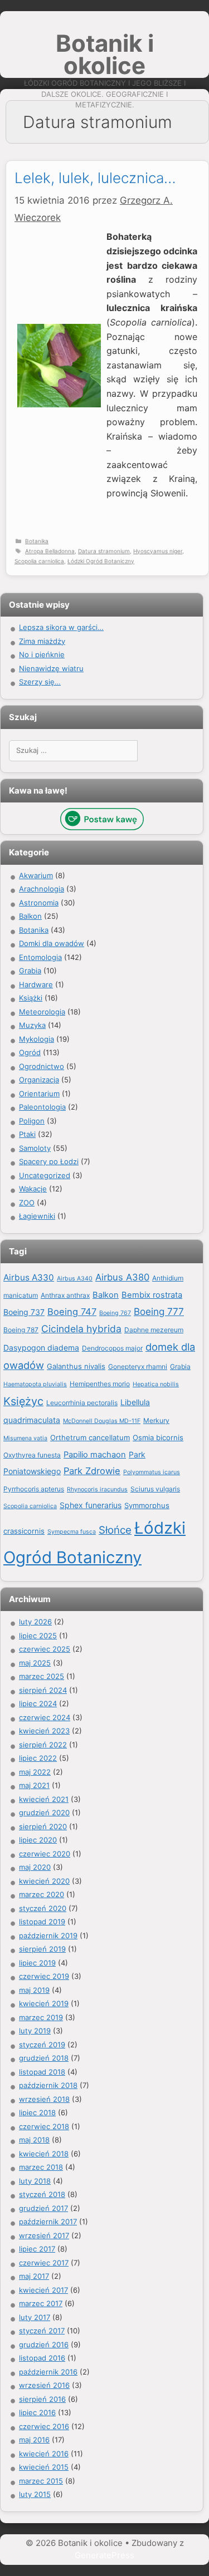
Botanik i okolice (105, 54)
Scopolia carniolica (39, 561)
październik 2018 (48, 2085)
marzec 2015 (41, 2481)
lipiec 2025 (38, 1636)
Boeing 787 (21, 1330)
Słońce (115, 1530)
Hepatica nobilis (156, 1384)
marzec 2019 (41, 2017)
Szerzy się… (40, 682)
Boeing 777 (159, 1311)
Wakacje (33, 1189)
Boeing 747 (72, 1312)
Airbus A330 (29, 1277)
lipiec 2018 (37, 2112)
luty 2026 (35, 1622)
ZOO (27, 1203)
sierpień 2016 (42, 2399)
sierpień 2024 (43, 1690)
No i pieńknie (42, 654)
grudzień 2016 (44, 2344)
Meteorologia (42, 1012)
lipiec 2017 (37, 2249)
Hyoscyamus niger (158, 551)
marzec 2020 (42, 1894)
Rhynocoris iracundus (97, 1489)
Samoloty (35, 1148)
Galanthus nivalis (76, 1366)
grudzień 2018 (44, 2058)
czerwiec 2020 (45, 1854)
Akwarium (36, 875)
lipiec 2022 (38, 1758)
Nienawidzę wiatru (51, 668)
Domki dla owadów (52, 943)
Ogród (30, 1052)
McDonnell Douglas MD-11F (102, 1421)
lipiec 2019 (37, 1963)
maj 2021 (34, 1785)
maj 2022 (35, 1772)
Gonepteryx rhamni (138, 1366)
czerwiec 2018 (44, 2126)
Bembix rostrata (152, 1295)
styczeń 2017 (42, 2331)
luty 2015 (35, 2494)
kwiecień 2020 (44, 1881)
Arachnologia (42, 889)
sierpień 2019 (42, 1949)
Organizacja (39, 1080)
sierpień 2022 (43, 1745)
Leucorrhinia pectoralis (82, 1403)
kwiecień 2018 (44, 2154)
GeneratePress (104, 2555)
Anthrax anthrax (65, 1295)
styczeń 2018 (42, 2194)
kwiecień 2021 (44, 1799)
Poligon (32, 1121)
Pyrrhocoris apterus (34, 1489)
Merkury (156, 1420)
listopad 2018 (42, 2072)
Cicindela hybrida (81, 1329)
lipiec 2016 (37, 2412)
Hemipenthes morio (100, 1384)
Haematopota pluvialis (35, 1384)
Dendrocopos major (112, 1348)
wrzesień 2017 (44, 2235)
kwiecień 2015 (44, 2467)
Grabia (30, 971)
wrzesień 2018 (44, 2099)
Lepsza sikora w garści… (61, 627)
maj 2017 (34, 2276)
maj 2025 (35, 1663)
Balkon (30, 916)
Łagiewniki (37, 1216)
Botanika (37, 541)
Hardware (36, 984)
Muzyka (32, 1025)
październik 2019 (48, 1935)
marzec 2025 (42, 1676)
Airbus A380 (122, 1277)
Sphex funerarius (91, 1505)
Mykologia (37, 1039)
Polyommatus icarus (152, 1472)
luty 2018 (35, 2181)
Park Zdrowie (92, 1471)
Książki (31, 998)
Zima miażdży (42, 641)
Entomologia (40, 957)
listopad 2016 (42, 2358)
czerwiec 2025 (45, 1649)
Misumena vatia (25, 1438)
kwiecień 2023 (44, 1731)
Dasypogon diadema (41, 1348)
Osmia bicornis (158, 1437)
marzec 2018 (41, 2167)
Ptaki (27, 1134)
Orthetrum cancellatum (90, 1437)
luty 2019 (35, 2031)
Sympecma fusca (72, 1532)
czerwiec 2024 (45, 1717)
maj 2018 (34, 2140)
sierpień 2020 (43, 1826)
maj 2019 (34, 1990)
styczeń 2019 (42, 2045)
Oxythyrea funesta (32, 1455)
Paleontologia (42, 1107)
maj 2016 (34, 2440)
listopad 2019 (42, 1922)
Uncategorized (45, 1175)
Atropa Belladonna (50, 551)
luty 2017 (35, 2317)
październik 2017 (48, 2222)
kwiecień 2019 (44, 2003)
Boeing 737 (24, 1312)
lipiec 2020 (38, 1840)
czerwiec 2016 (44, 2426)
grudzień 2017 (43, 2208)
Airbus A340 (75, 1279)
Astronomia (39, 903)
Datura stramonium (104, 551)
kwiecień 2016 (44, 2454)
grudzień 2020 (44, 1812)
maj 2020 (35, 1867)
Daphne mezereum (154, 1330)
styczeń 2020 (43, 1908)
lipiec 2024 (38, 1703)
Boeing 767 (115, 1313)
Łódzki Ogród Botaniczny (101, 561)
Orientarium (39, 1094)
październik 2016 (48, 2372)
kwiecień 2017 (43, 2290)
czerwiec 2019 (44, 1976)
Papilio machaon (95, 1455)
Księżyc (23, 1401)
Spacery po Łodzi (49, 1161)
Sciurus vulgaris (155, 1489)
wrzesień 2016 (44, 2385)
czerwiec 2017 (44, 2263)
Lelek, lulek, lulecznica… (95, 178)
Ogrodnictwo (42, 1066)
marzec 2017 (41, 2303)
